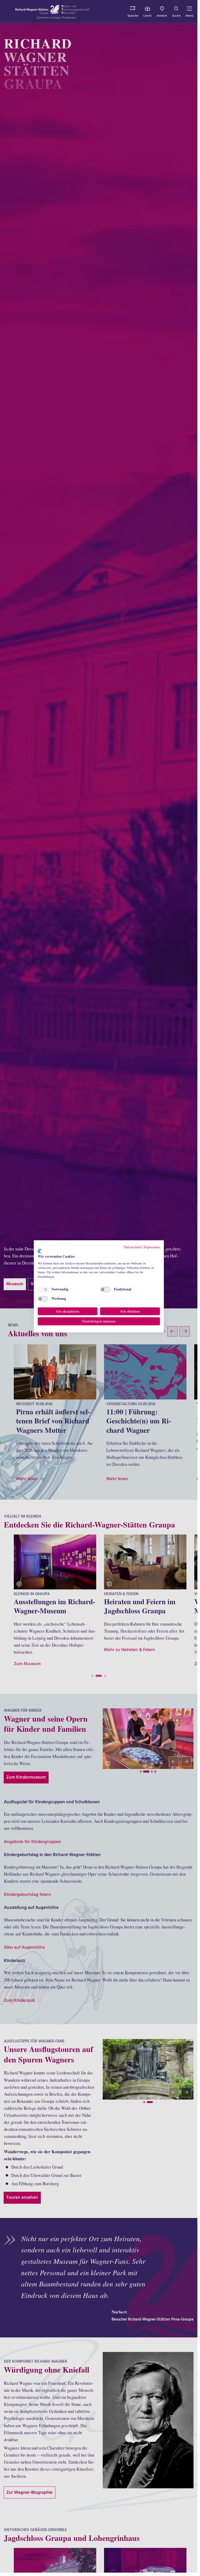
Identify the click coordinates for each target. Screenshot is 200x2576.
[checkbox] (43, 1289)
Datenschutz (133, 1247)
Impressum (152, 1247)
